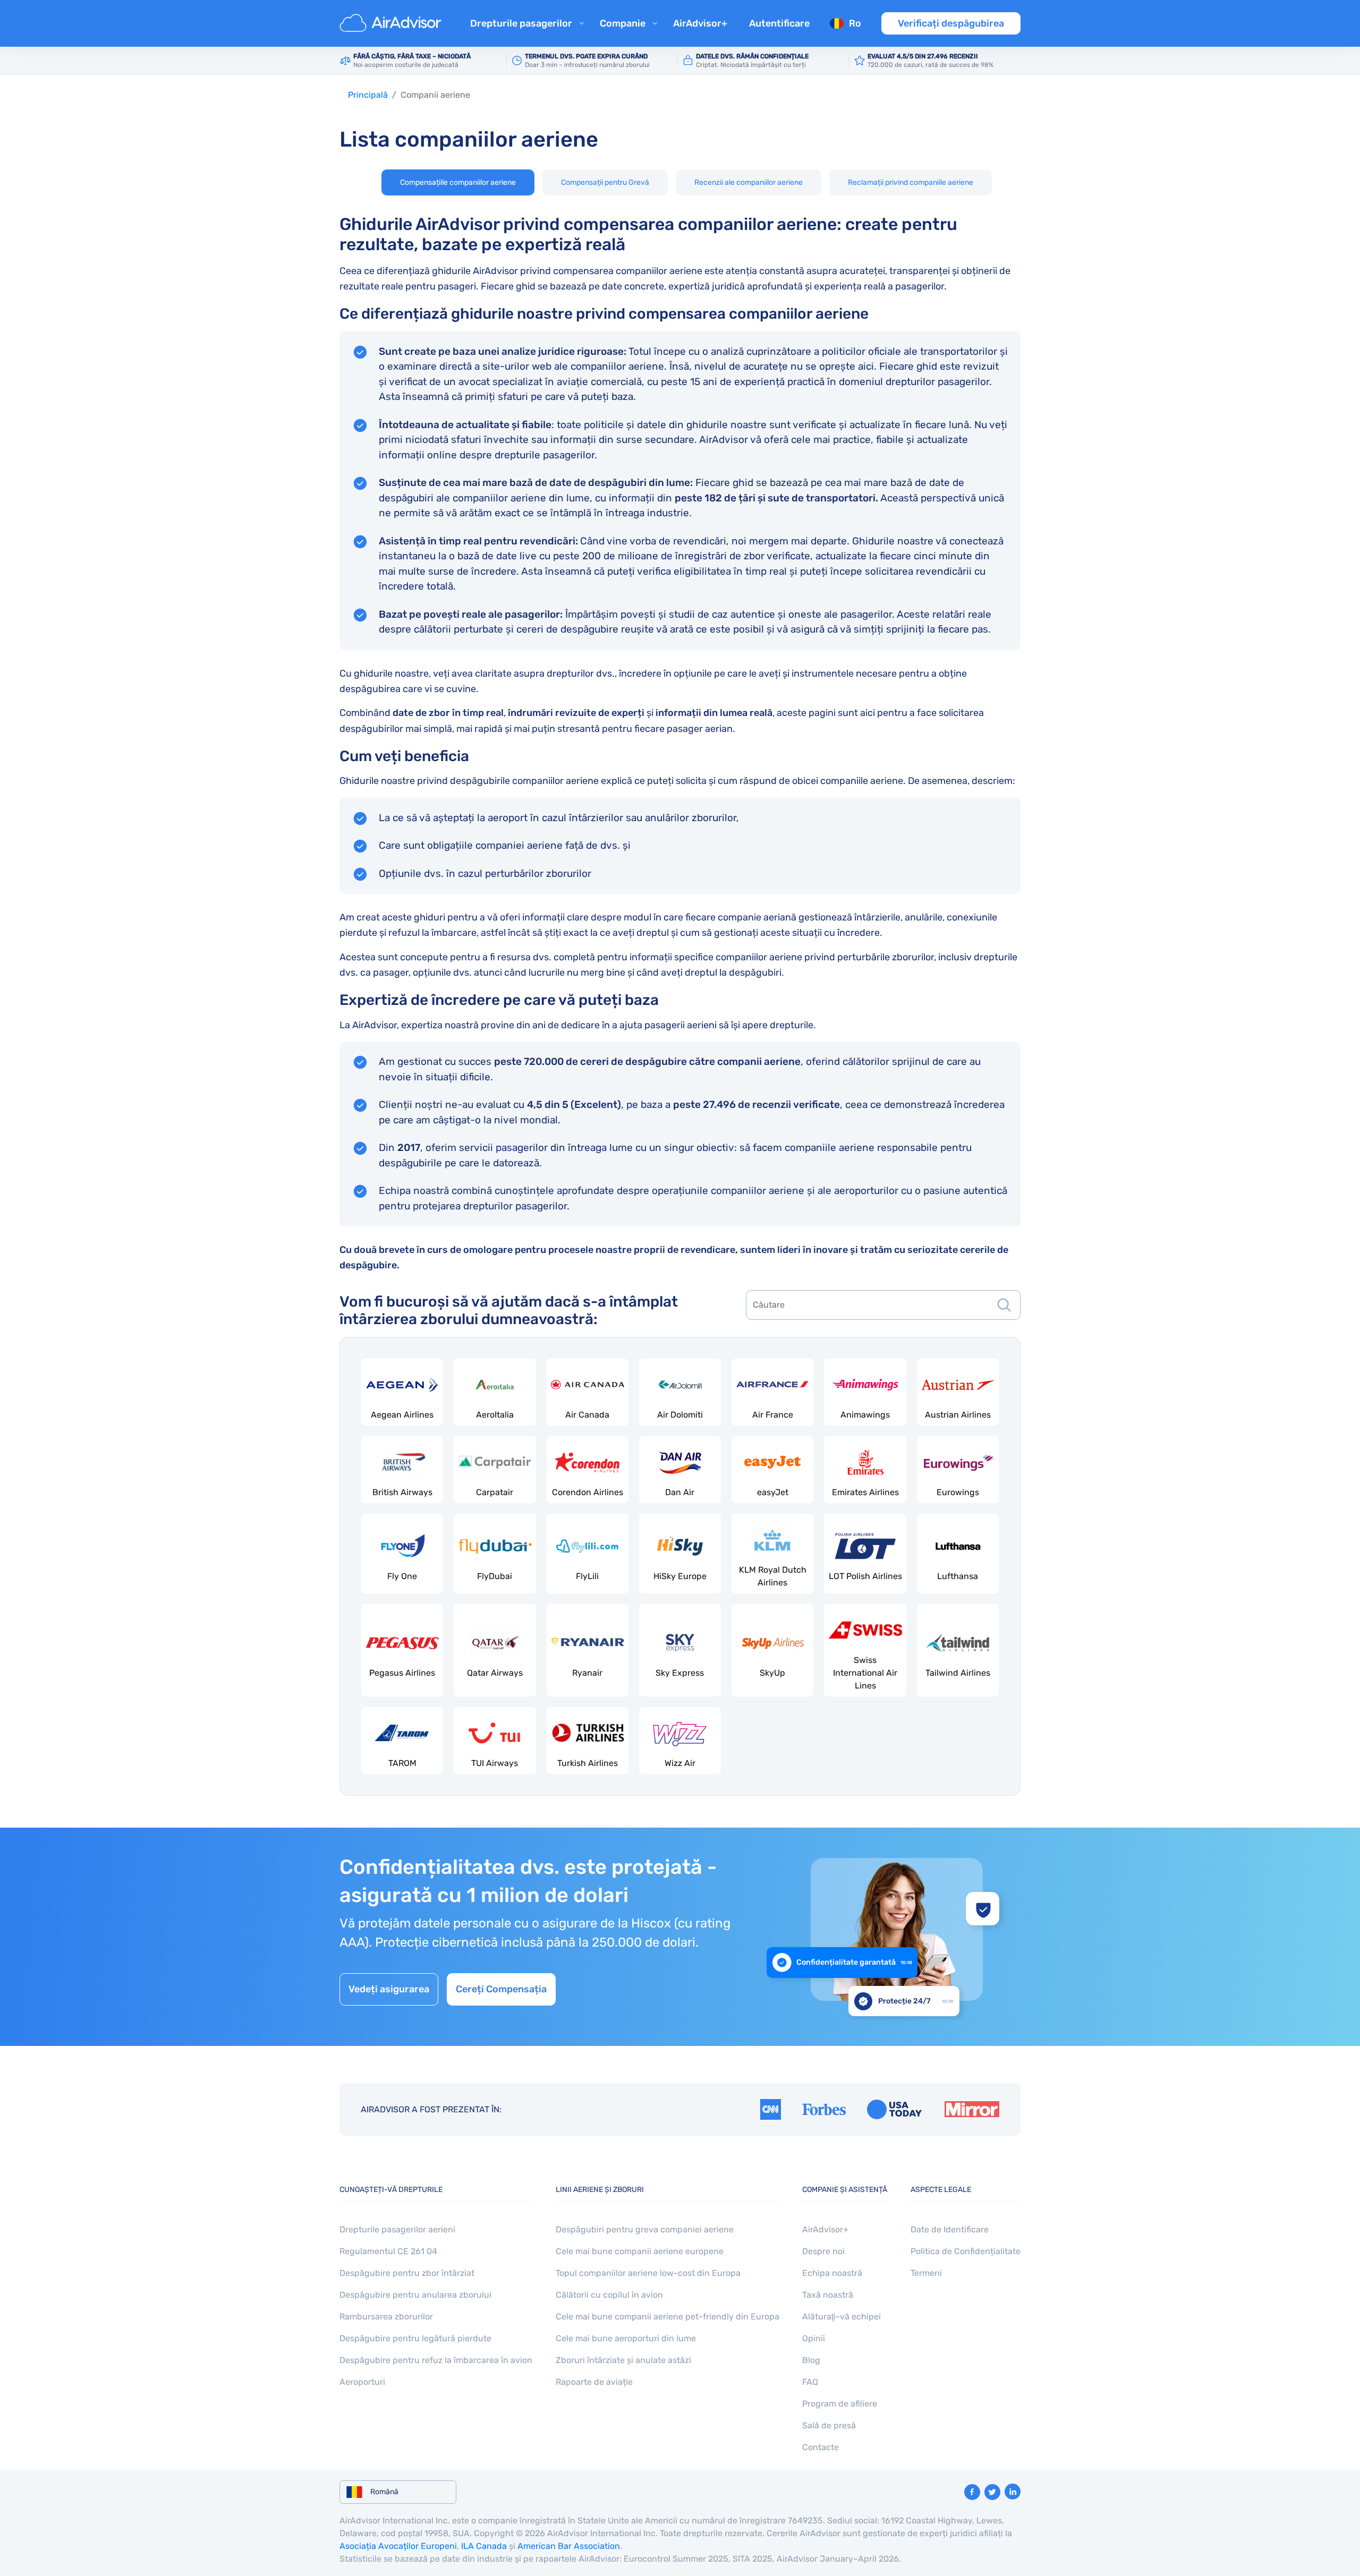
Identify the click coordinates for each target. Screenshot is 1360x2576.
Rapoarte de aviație (594, 2382)
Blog (811, 2360)
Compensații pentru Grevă (605, 182)
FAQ (810, 2382)
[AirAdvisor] (392, 23)
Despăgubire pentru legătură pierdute (415, 2338)
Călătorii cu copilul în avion (609, 2295)
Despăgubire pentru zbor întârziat (407, 2273)
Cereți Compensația (501, 1989)
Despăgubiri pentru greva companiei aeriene (645, 2229)
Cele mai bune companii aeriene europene (640, 2251)
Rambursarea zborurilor (386, 2317)
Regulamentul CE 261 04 (388, 2251)
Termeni (926, 2273)
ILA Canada (484, 2546)
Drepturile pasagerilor (521, 23)
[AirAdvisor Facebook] (972, 2492)
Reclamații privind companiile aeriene (911, 182)
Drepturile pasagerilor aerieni (397, 2229)
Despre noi (823, 2251)
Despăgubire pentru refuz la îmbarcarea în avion (436, 2360)
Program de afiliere (840, 2404)
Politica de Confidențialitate (966, 2251)
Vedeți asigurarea (389, 1989)
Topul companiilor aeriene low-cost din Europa (648, 2273)
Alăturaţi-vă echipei (841, 2317)
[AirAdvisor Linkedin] (1013, 2492)
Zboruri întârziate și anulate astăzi (623, 2360)
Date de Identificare (950, 2229)
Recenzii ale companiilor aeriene (749, 182)
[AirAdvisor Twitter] (992, 2492)
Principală (368, 95)
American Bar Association (569, 2546)
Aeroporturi (362, 2382)
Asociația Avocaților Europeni (398, 2546)
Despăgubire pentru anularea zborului (415, 2295)
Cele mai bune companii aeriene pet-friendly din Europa (668, 2317)
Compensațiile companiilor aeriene (458, 182)
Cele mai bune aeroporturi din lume (626, 2338)
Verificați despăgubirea (951, 23)
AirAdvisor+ (700, 23)
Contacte (821, 2447)
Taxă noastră (828, 2295)
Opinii (814, 2338)
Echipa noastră (832, 2273)
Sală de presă (829, 2425)
